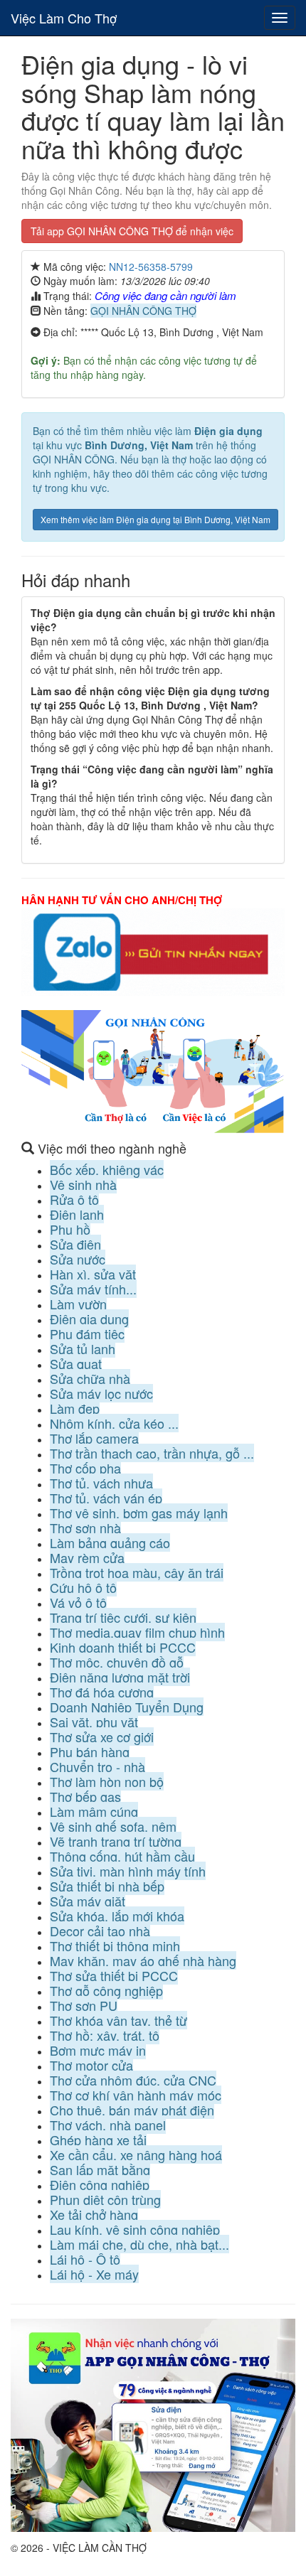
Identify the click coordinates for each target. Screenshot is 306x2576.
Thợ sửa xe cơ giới (102, 1737)
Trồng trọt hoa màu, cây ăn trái (137, 1572)
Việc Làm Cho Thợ (64, 18)
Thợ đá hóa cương (102, 1692)
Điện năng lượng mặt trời (120, 1677)
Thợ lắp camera (94, 1438)
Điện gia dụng (89, 1319)
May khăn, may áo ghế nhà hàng (143, 1960)
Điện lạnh (77, 1214)
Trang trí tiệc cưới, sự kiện (123, 1617)
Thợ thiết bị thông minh (115, 1946)
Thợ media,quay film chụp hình (137, 1632)
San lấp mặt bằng (100, 2169)
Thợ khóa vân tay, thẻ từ (118, 2020)
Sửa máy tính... (93, 1289)
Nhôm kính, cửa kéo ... (114, 1423)
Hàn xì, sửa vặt (93, 1274)
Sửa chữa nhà (90, 1378)
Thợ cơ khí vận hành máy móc (136, 2095)
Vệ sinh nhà (83, 1184)
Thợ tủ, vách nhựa (101, 1483)
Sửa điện (75, 1244)
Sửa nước (78, 1259)
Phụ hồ (70, 1229)
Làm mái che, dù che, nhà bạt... (139, 2244)
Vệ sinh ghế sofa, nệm (113, 1826)
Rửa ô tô (74, 1199)
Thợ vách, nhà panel (108, 2125)
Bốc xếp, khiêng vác (107, 1169)
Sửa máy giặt (88, 1901)
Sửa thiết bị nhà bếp (107, 1886)
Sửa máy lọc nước (101, 1393)
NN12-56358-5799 (151, 267)
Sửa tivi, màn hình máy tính (128, 1871)
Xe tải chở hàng (94, 2214)
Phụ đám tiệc (87, 1333)
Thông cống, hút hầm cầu (122, 1856)
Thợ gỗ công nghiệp (106, 1990)
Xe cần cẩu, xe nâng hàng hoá (136, 2154)
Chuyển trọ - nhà (97, 1766)
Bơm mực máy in (98, 2050)
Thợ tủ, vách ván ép (106, 1498)
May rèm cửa (87, 1557)
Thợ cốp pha (85, 1468)
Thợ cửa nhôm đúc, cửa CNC (133, 2080)
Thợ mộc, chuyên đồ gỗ (117, 1662)
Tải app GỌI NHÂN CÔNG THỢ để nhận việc (132, 231)
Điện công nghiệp (100, 2184)
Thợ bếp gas (85, 1796)
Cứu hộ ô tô (83, 1587)
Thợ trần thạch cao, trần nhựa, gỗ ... (152, 1453)
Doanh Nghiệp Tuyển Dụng (127, 1707)
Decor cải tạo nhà (100, 1931)
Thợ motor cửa (91, 2065)
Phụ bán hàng (90, 1751)
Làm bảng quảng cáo (110, 1542)
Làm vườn (78, 1304)
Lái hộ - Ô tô (85, 2259)
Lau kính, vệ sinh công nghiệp (135, 2229)
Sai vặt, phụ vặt (94, 1722)
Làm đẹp (75, 1408)
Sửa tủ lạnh (83, 1348)
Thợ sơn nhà (85, 1528)
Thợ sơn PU (84, 2005)
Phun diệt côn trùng (105, 2199)
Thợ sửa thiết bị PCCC (114, 1975)
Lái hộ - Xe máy (94, 2274)
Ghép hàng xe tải (98, 2140)
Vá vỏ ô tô (78, 1602)
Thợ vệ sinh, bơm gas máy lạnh (139, 1513)
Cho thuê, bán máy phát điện (132, 2110)
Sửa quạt (76, 1363)
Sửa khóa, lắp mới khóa (117, 1916)
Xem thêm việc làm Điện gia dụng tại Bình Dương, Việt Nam (155, 519)
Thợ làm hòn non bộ (107, 1781)
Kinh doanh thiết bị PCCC (123, 1647)
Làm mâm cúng (94, 1811)
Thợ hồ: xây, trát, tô (105, 2035)
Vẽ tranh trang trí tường (116, 1841)
